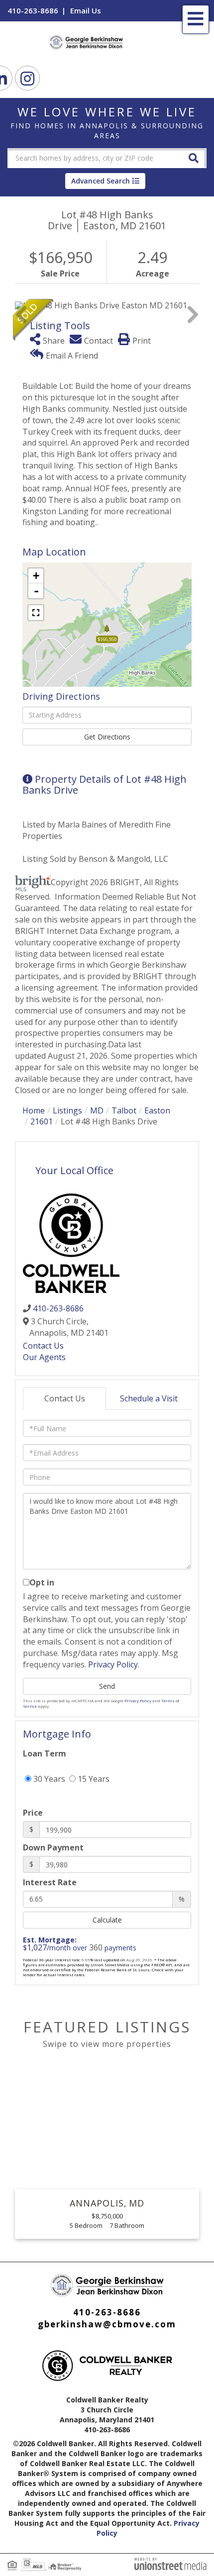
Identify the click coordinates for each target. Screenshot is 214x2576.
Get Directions (107, 737)
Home (34, 1110)
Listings (67, 1110)
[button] (194, 157)
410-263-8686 (33, 10)
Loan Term (45, 1753)
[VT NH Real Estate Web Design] (170, 2563)
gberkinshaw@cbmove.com (107, 2324)
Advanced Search (101, 181)
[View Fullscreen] (36, 613)
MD (97, 1110)
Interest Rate (50, 1882)
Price (33, 1813)
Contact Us (43, 1346)
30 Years (48, 1779)
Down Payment (53, 1847)
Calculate (107, 1920)
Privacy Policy (113, 1664)
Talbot (124, 1110)
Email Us (86, 10)
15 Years (93, 1779)
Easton (157, 1110)
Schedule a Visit (149, 1398)
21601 (42, 1121)
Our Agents (44, 1357)
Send (107, 1686)
